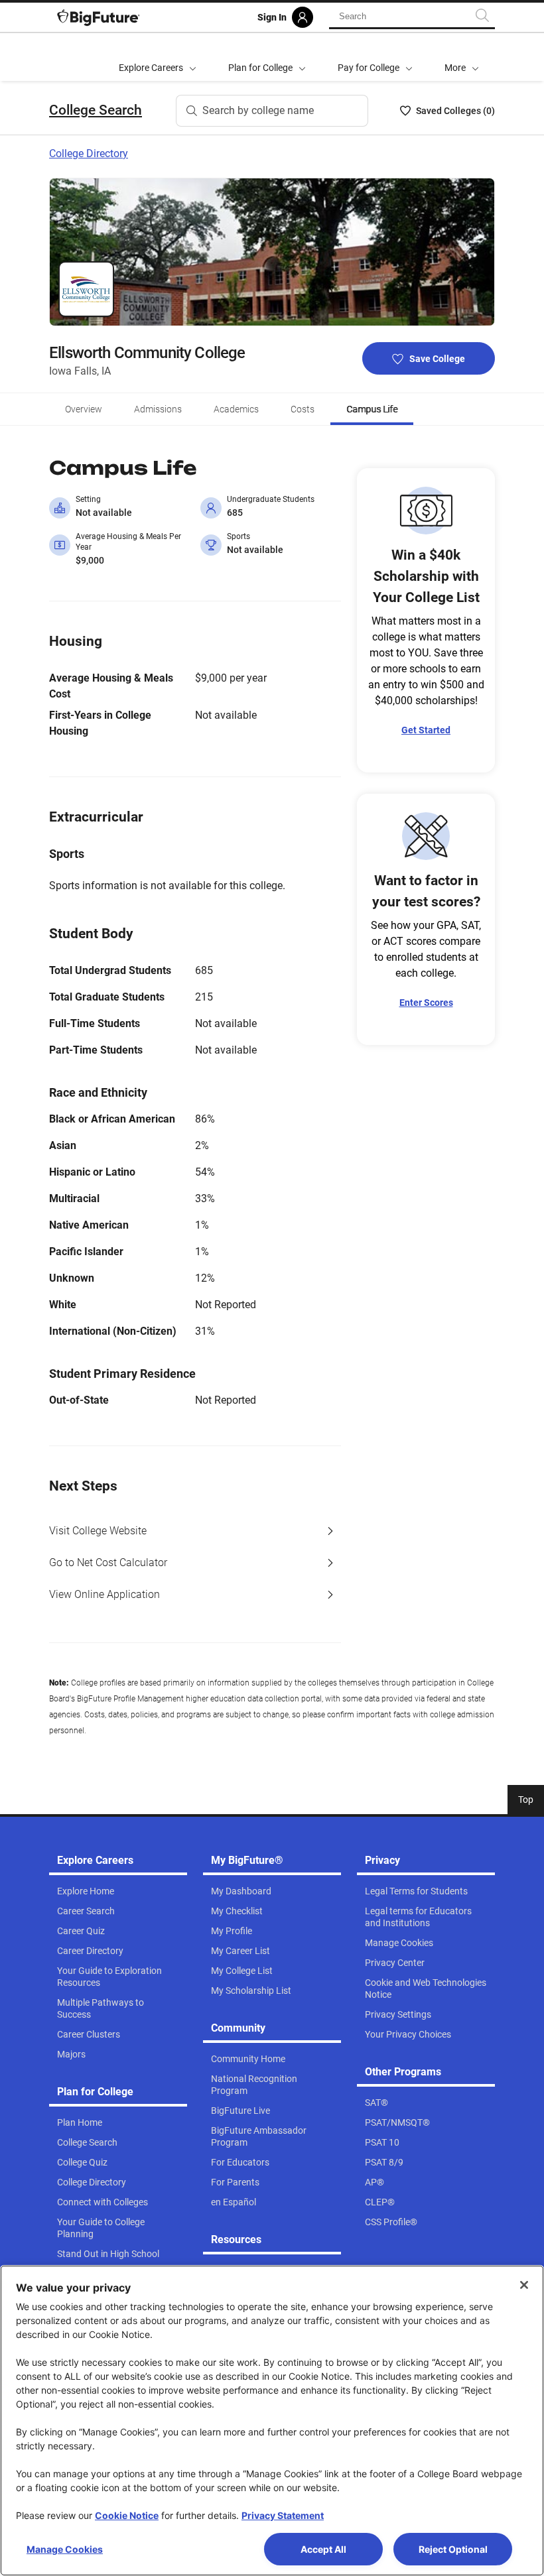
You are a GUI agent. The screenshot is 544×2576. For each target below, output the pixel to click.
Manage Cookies (65, 2549)
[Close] (524, 2285)
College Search (96, 110)
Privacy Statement (283, 2515)
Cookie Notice (127, 2515)
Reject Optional (453, 2549)
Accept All (323, 2549)
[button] (462, 57)
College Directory (89, 153)
